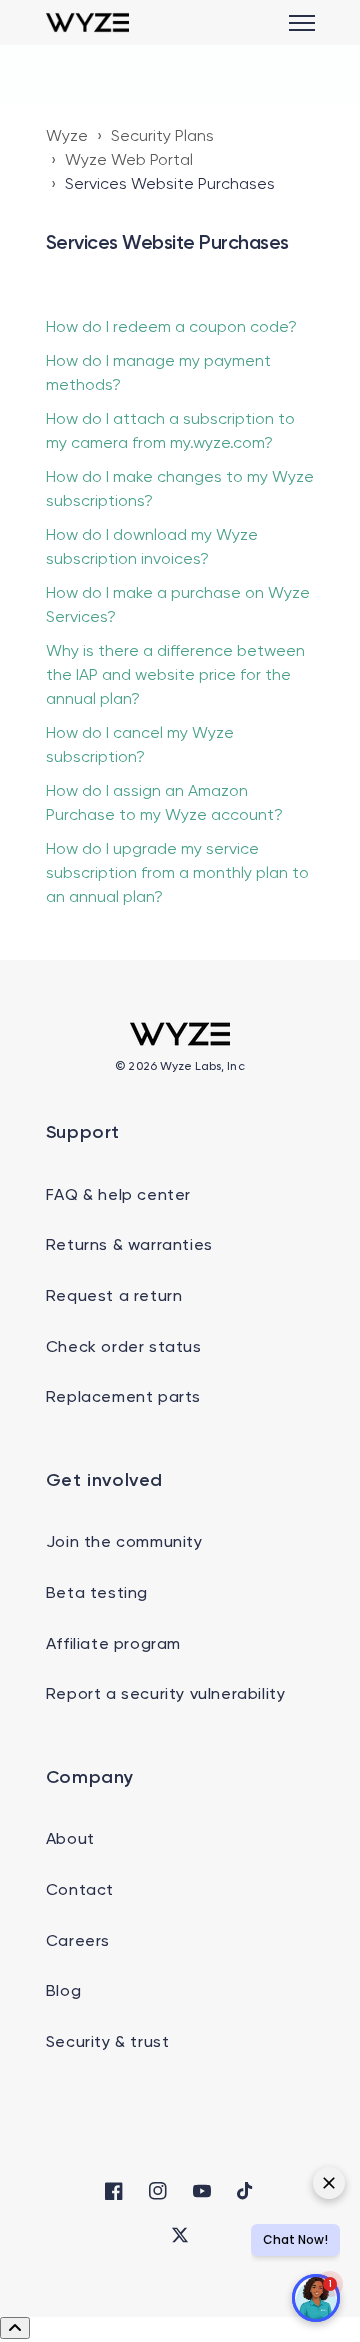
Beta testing (97, 1594)
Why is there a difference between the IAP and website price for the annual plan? (175, 676)
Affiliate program (113, 1645)
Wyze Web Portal (129, 161)
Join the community (124, 1543)
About (70, 1840)
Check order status (124, 1348)
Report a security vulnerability (166, 1695)
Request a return (114, 1297)
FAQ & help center (118, 1196)
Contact (80, 1891)
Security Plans (162, 137)
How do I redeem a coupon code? (171, 328)
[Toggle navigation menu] (302, 23)
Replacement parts (123, 1398)
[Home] (87, 22)
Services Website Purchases (170, 185)
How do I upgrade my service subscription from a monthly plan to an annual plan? (177, 874)
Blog (63, 1992)
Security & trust (108, 2043)
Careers (78, 1942)
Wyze (67, 137)
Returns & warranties (129, 1246)
